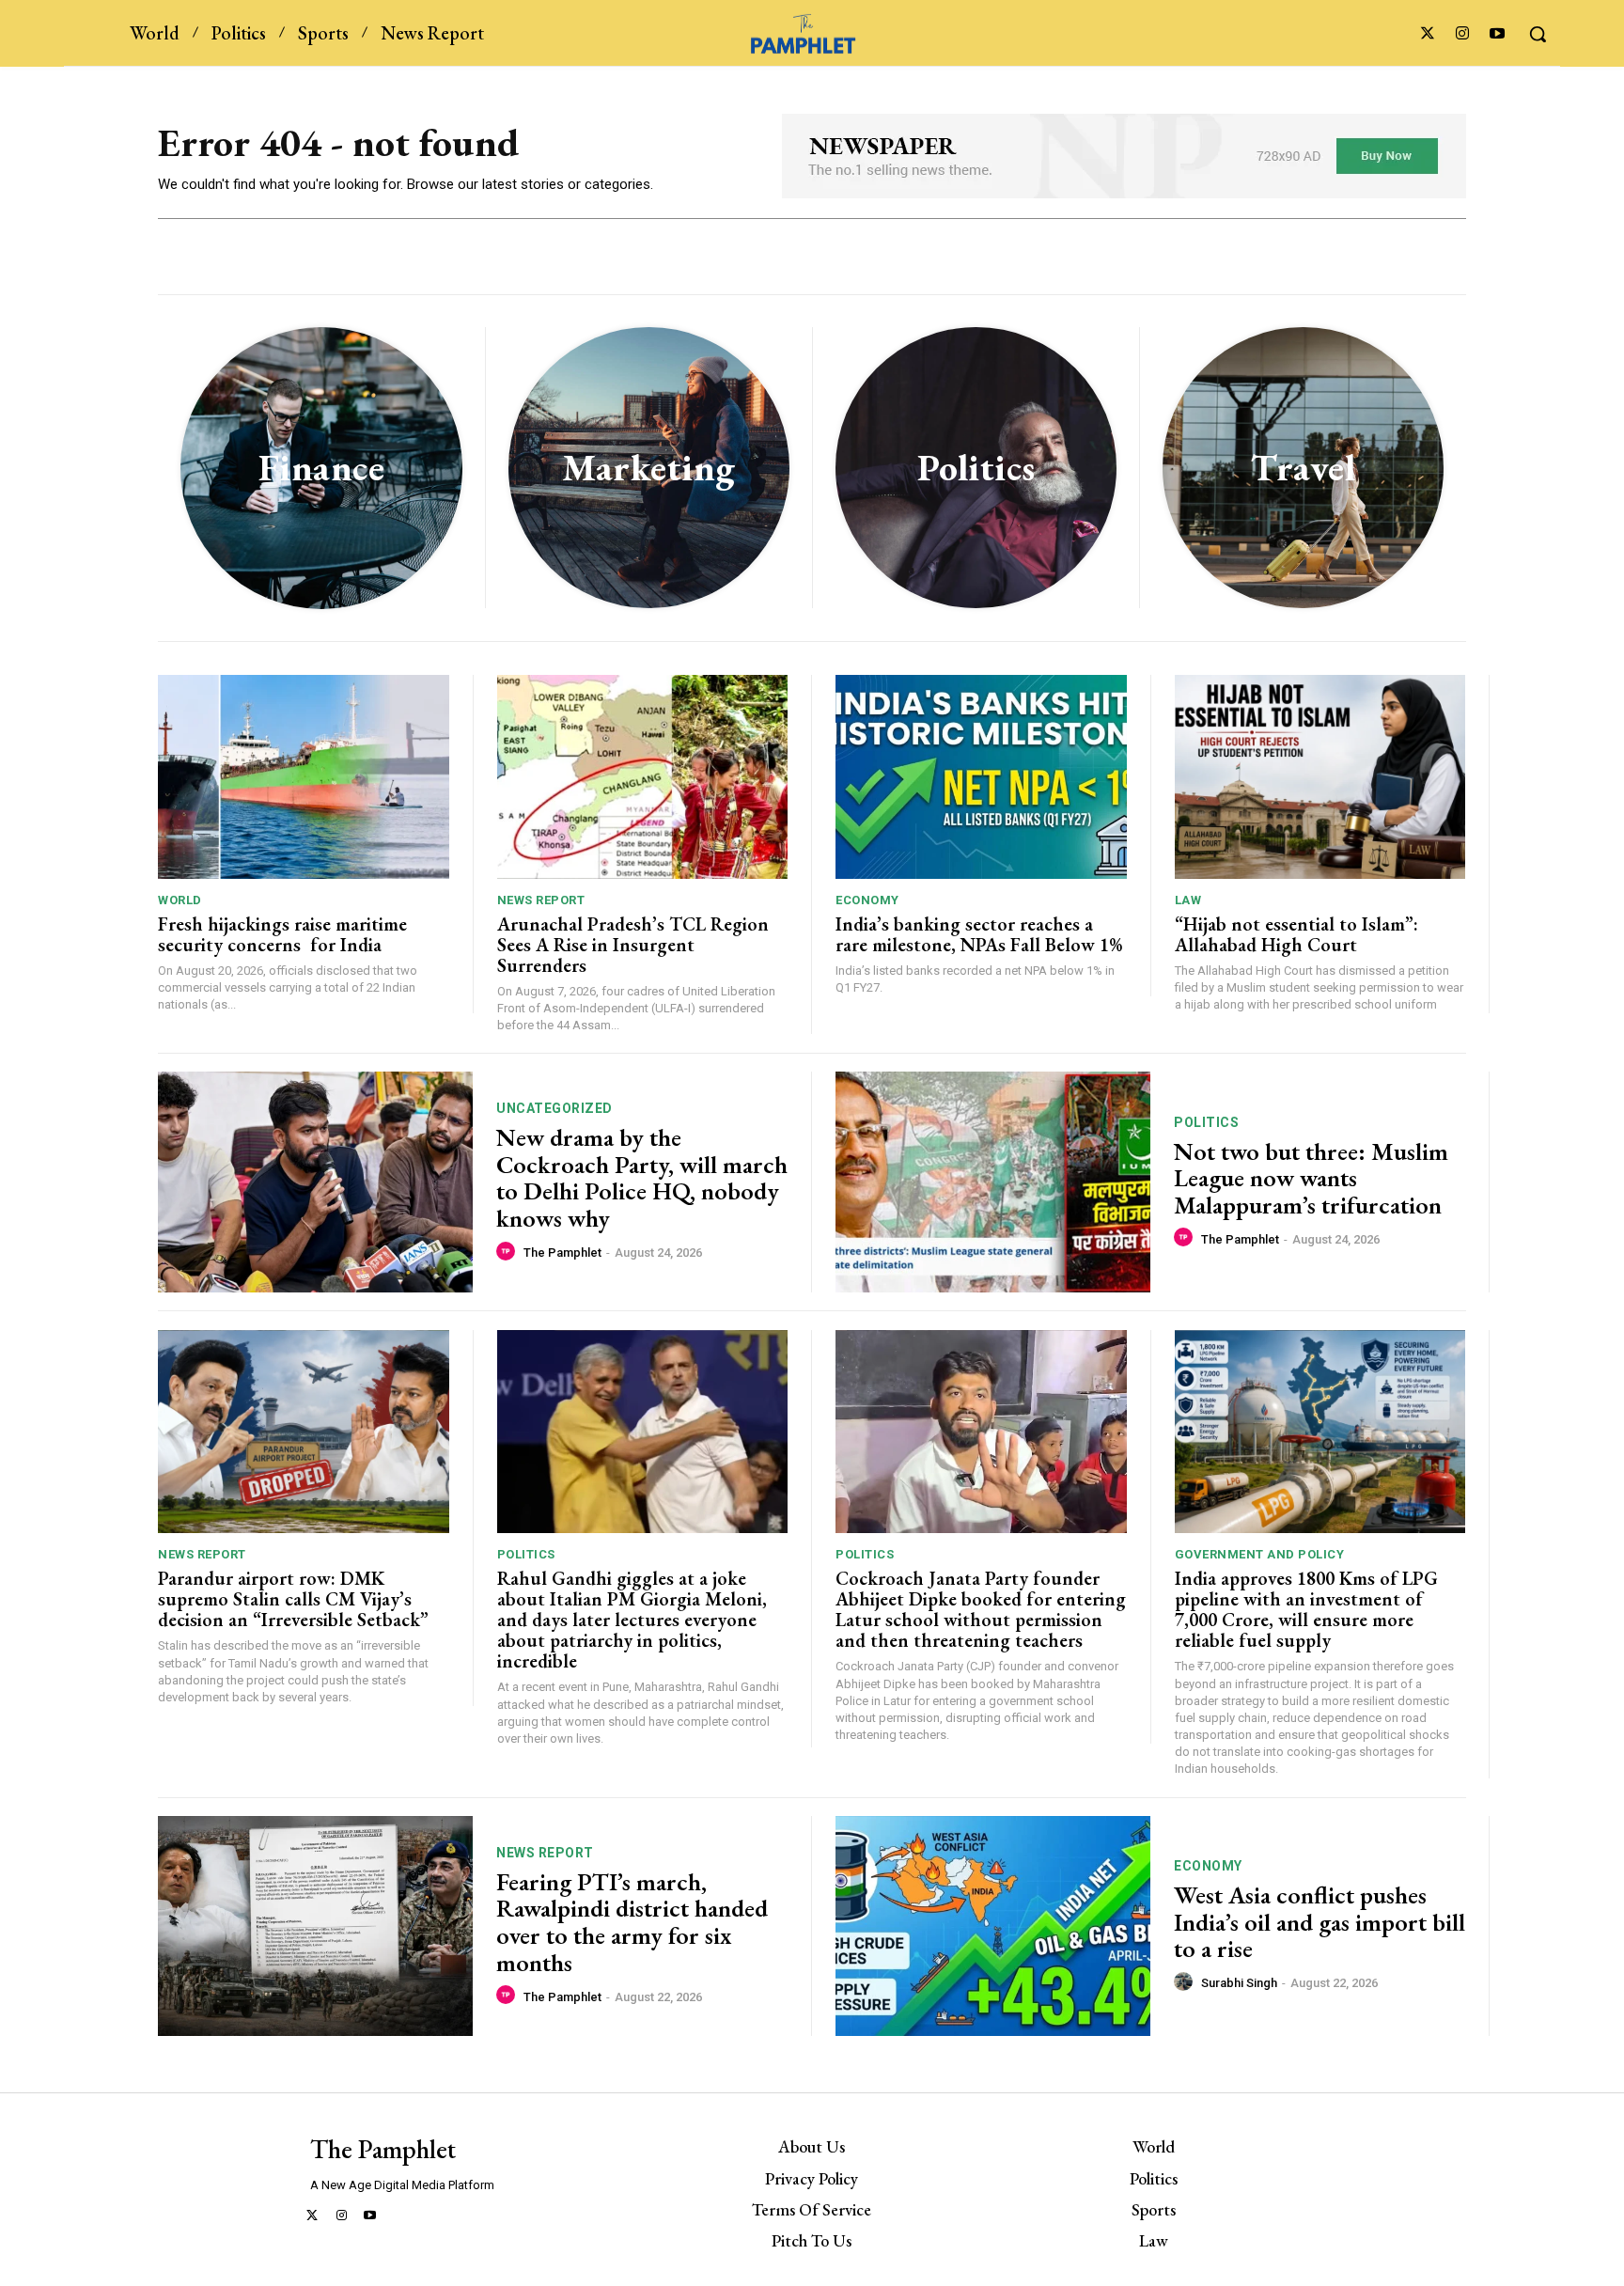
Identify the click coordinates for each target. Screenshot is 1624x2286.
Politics (1206, 1122)
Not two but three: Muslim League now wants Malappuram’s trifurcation (1311, 1178)
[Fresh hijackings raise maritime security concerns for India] (304, 777)
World (180, 900)
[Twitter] (1427, 34)
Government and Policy (1260, 1554)
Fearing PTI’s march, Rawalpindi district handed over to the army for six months (632, 1922)
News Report (541, 900)
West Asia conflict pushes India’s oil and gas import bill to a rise (1319, 1922)
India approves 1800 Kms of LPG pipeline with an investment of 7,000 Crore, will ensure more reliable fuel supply (1306, 1609)
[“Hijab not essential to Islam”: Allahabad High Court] (1320, 777)
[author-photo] (508, 1252)
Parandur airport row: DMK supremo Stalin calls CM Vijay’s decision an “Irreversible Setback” (293, 1599)
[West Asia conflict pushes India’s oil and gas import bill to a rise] (993, 1926)
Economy (867, 900)
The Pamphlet (562, 1253)
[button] (1538, 34)
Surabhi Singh (1239, 1983)
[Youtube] (1498, 34)
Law (1188, 900)
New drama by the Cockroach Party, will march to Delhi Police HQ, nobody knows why (642, 1178)
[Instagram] (1463, 34)
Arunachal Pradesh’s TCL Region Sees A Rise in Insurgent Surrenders (633, 945)
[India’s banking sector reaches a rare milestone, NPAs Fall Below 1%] (981, 777)
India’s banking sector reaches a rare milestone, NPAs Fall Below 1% (979, 934)
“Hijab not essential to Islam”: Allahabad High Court (1296, 934)
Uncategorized (554, 1108)
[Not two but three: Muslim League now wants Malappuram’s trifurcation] (993, 1182)
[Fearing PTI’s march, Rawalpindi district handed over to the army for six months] (315, 1926)
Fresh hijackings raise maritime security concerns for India (282, 934)
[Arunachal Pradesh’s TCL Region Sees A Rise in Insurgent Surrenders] (643, 777)
